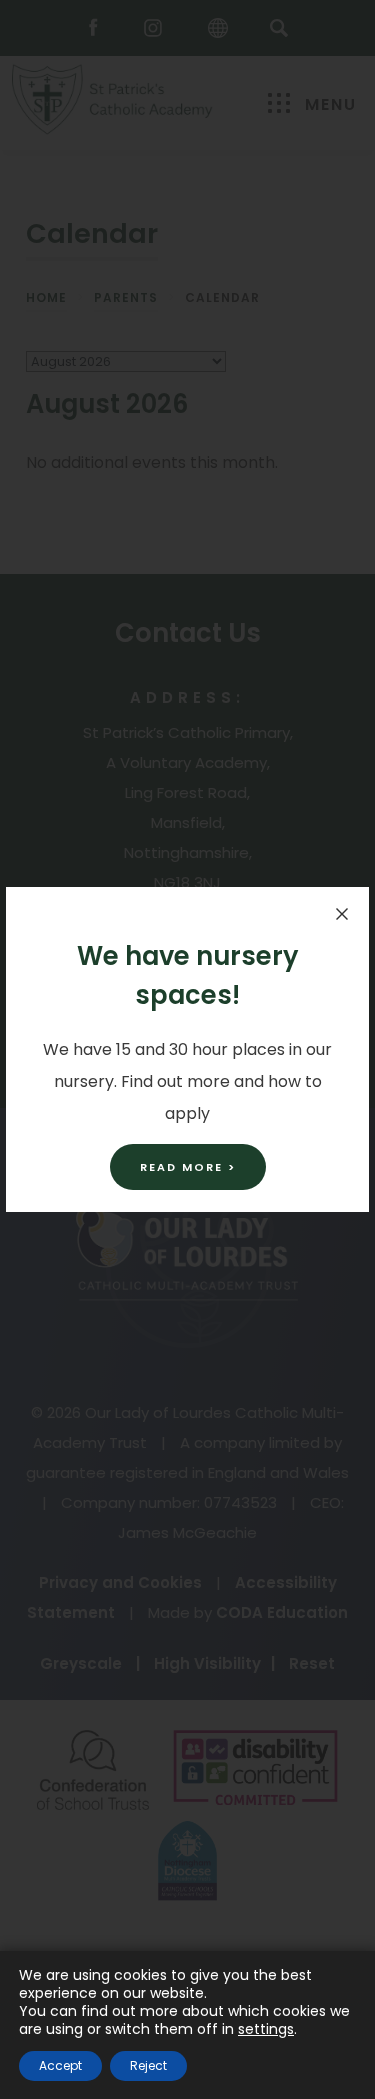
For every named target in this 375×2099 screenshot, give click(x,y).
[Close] (342, 914)
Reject (148, 2065)
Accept (60, 2065)
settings (266, 2029)
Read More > (188, 1167)
